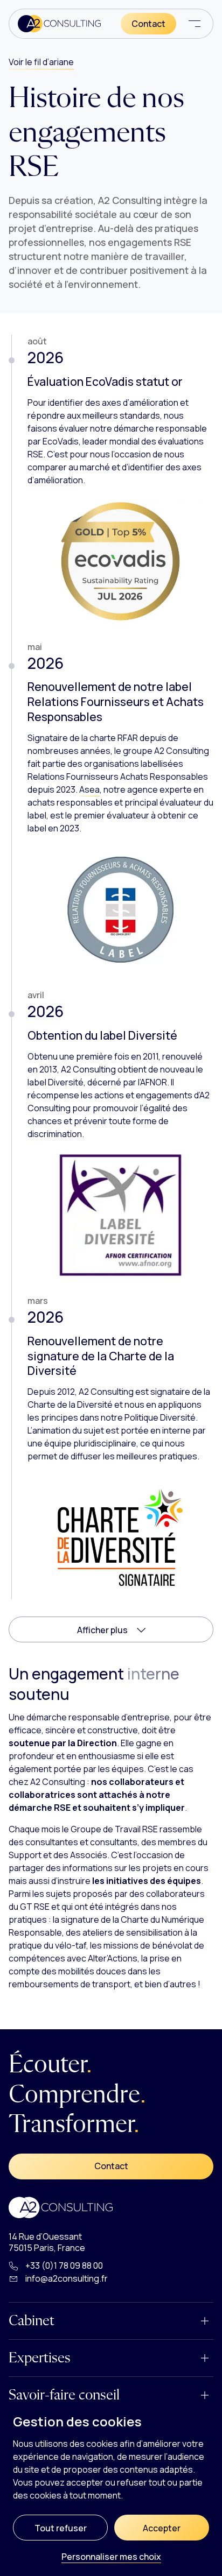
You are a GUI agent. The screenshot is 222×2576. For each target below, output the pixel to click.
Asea (89, 789)
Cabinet (32, 2321)
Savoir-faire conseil (64, 2395)
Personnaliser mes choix (111, 2557)
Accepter (162, 2528)
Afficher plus (103, 1630)
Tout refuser (61, 2528)
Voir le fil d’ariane (41, 62)
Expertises (40, 2358)
